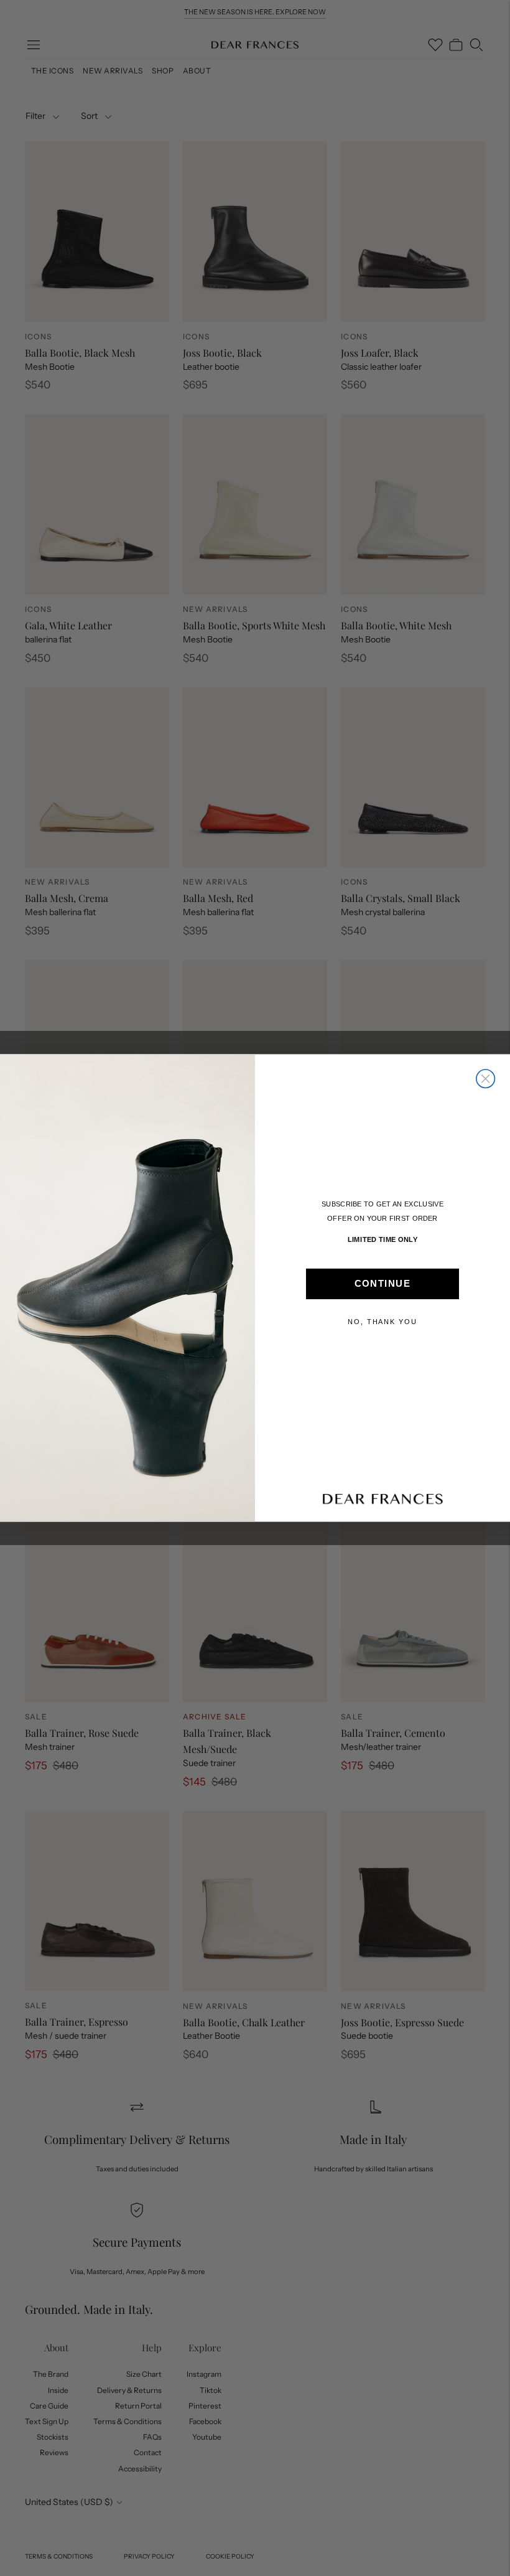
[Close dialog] (486, 1079)
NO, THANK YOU (382, 1322)
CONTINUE (382, 1284)
